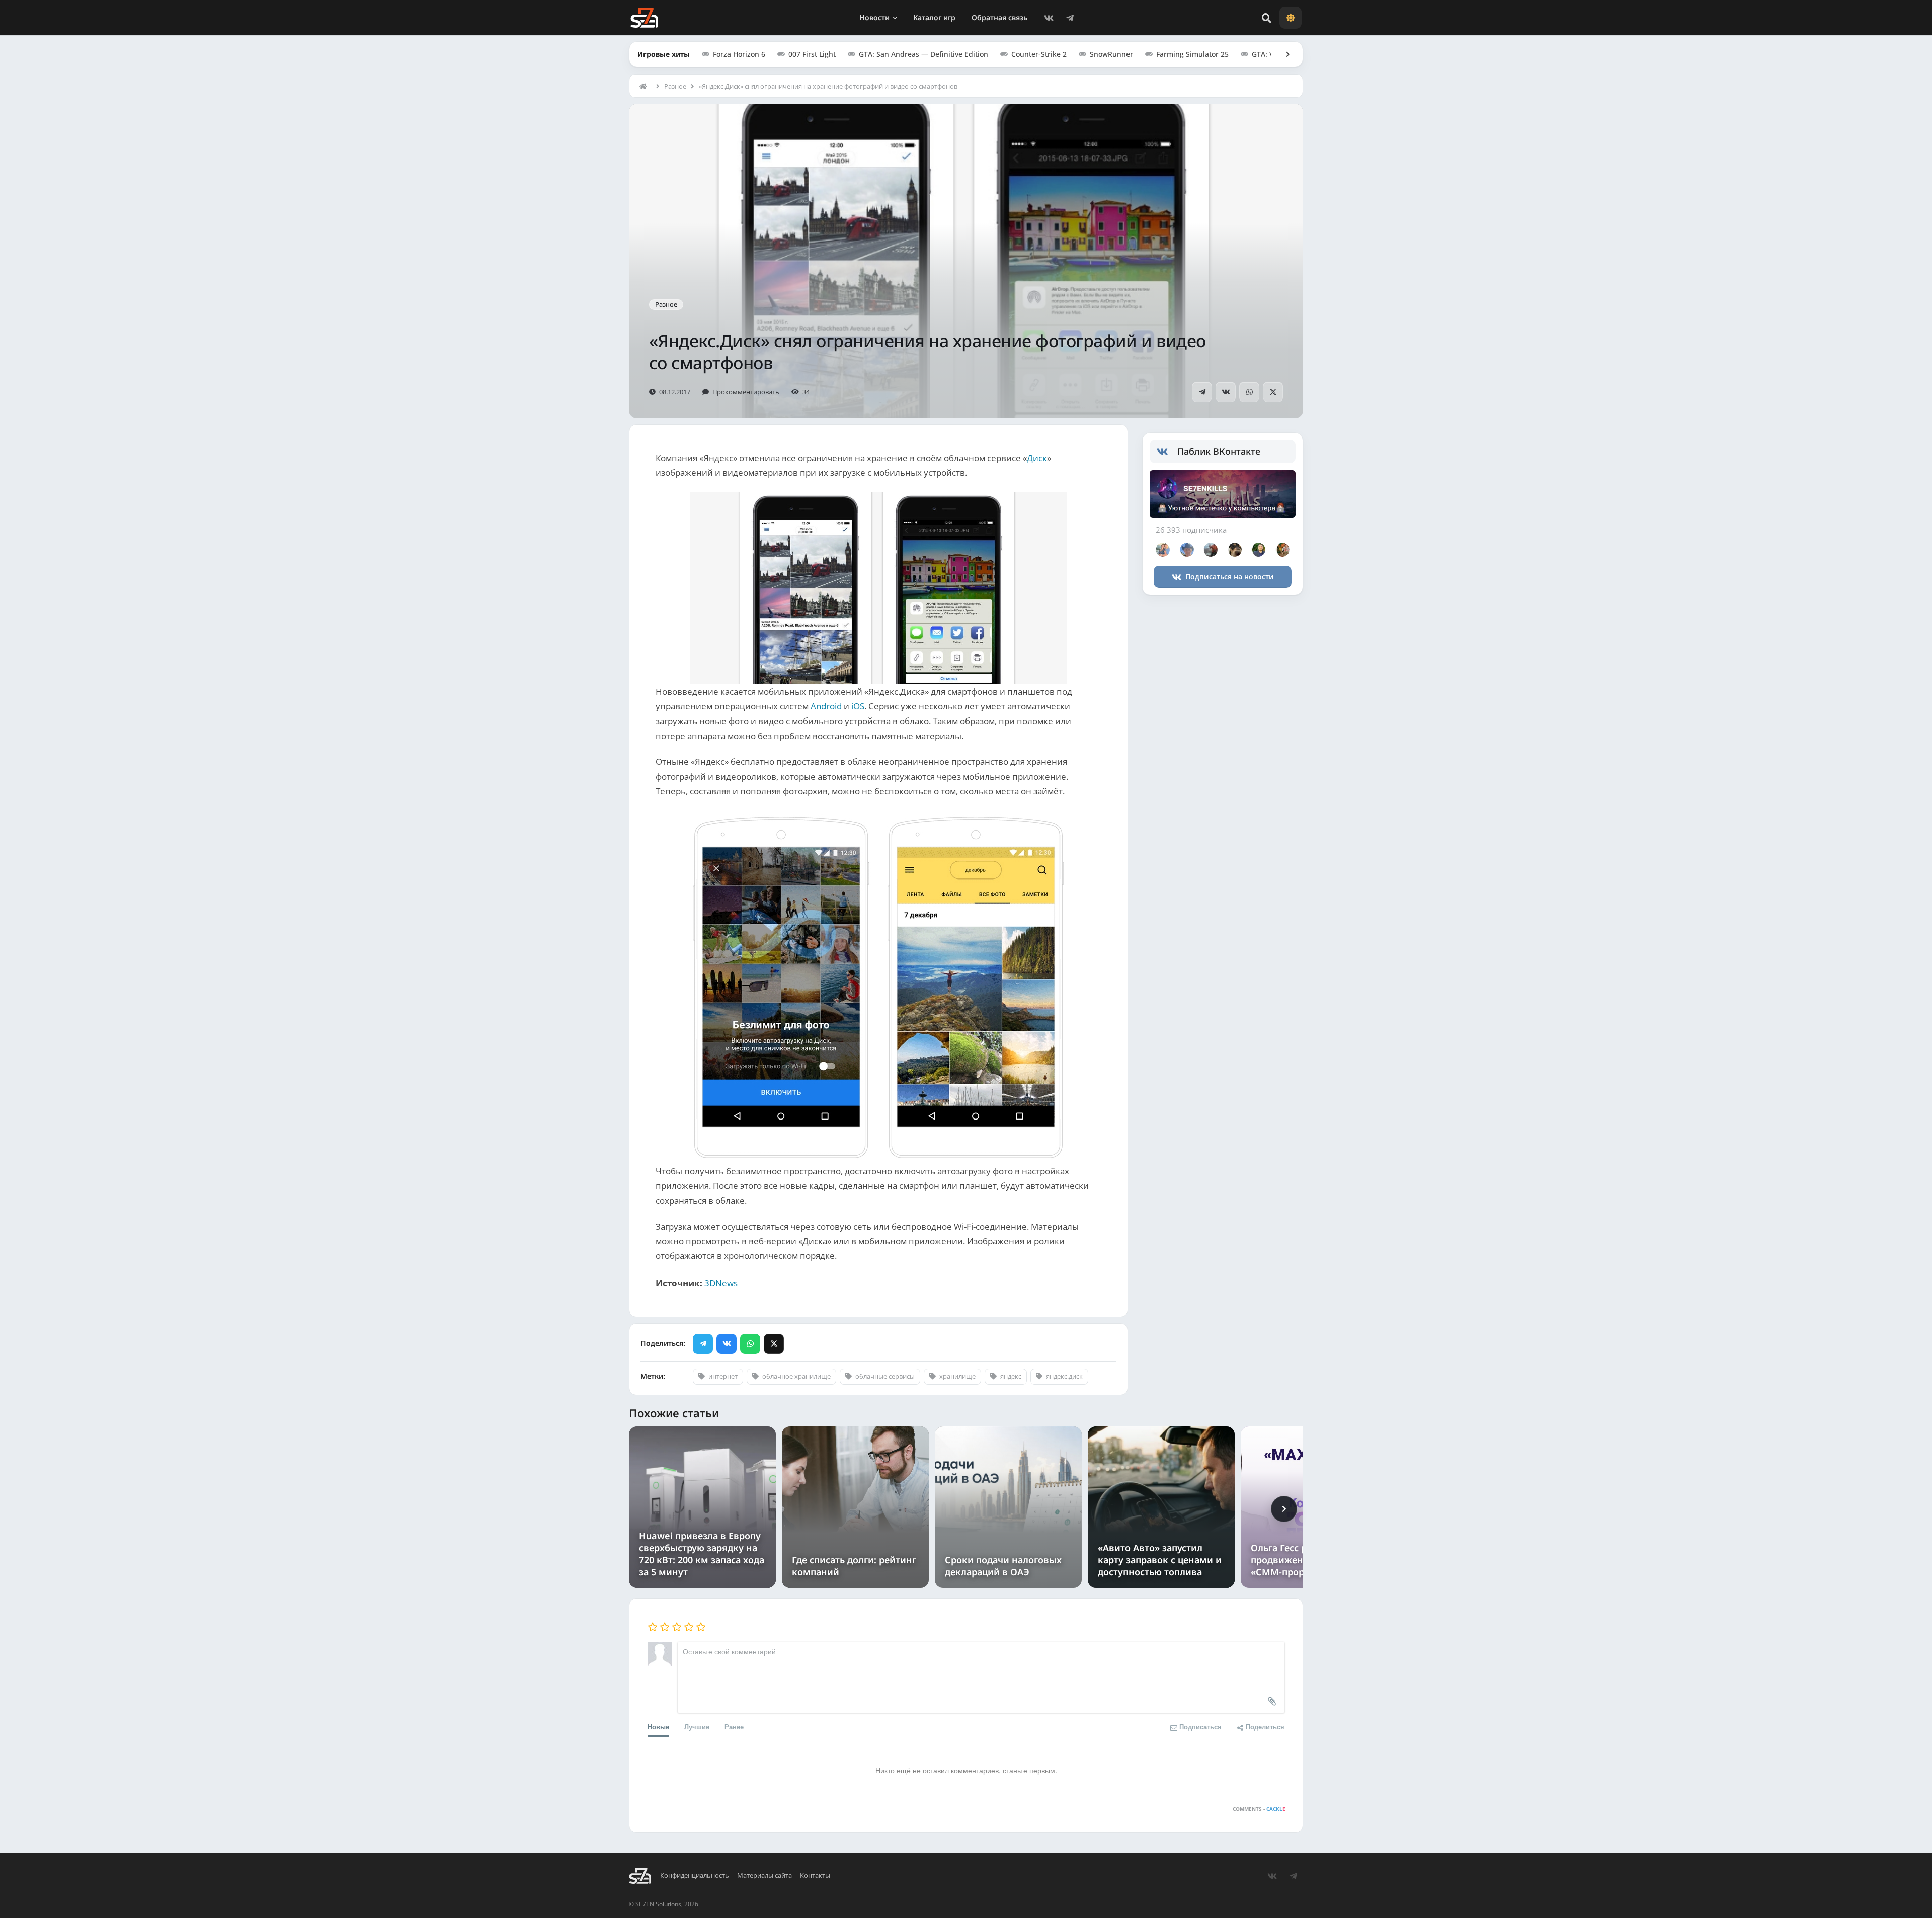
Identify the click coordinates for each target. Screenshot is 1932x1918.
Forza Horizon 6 (739, 54)
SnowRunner (1111, 54)
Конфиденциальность (695, 1875)
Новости (874, 17)
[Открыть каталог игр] (1283, 54)
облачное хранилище (796, 1376)
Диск (1037, 458)
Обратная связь (999, 17)
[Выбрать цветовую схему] (1291, 18)
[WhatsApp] (1249, 392)
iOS (858, 706)
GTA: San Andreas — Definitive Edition (923, 54)
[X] (1273, 392)
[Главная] (646, 86)
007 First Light (812, 54)
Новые (658, 1727)
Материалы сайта (764, 1875)
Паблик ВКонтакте (1219, 451)
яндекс (1011, 1376)
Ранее (734, 1727)
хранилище (957, 1376)
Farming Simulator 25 (1192, 54)
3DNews (721, 1283)
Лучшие (697, 1727)
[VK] (1049, 18)
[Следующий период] (1284, 1509)
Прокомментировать (746, 392)
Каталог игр (934, 17)
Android (826, 706)
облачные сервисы (885, 1376)
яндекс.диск (1064, 1376)
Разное (675, 86)
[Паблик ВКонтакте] (1167, 452)
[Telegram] (1070, 18)
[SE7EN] (644, 18)
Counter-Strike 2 (1039, 54)
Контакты (815, 1875)
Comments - (1259, 1809)
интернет (723, 1376)
